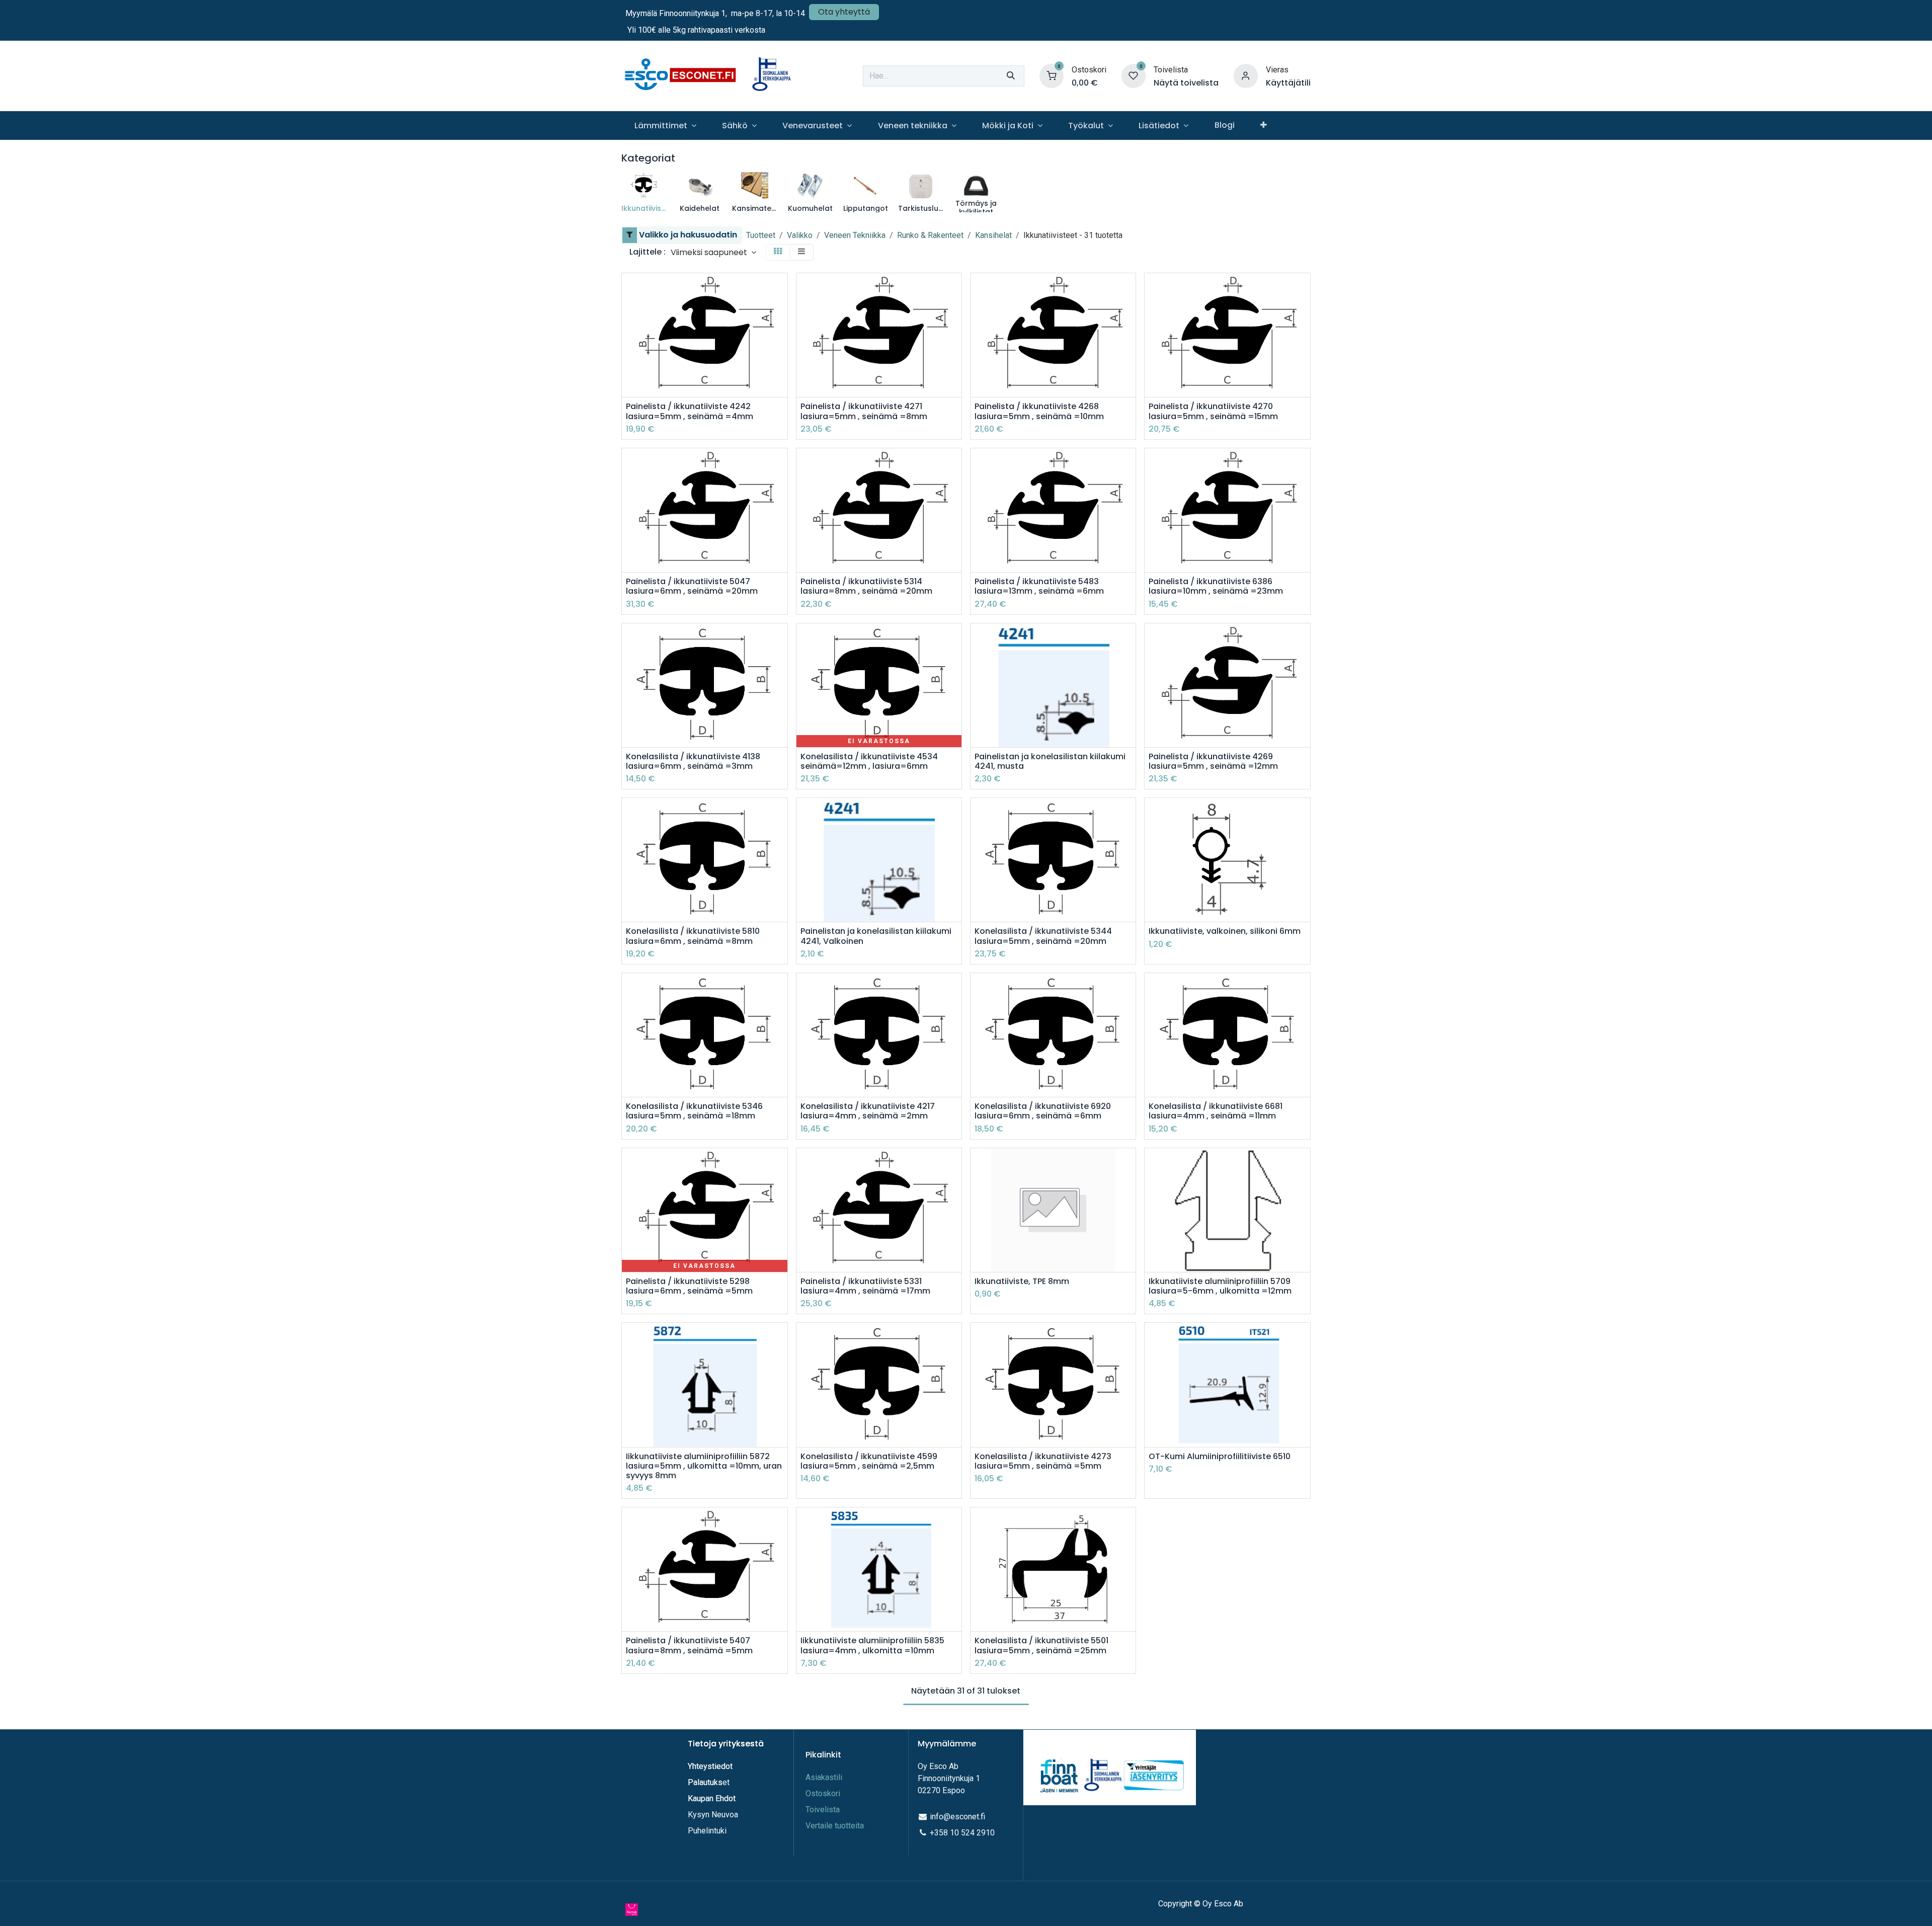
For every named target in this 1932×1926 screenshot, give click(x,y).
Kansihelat (993, 235)
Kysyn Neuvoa (713, 1815)
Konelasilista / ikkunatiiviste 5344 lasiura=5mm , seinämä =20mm (1043, 936)
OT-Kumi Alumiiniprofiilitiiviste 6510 (1220, 1456)
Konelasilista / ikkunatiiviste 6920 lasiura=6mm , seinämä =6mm (1043, 1111)
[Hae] (1011, 76)
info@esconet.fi (957, 1817)
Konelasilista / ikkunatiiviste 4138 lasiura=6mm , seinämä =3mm (693, 761)
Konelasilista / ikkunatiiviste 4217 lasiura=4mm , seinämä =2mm (868, 1111)
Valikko (800, 235)
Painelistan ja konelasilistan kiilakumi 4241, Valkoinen (876, 936)
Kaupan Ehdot (712, 1798)
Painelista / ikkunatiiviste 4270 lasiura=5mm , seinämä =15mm (1213, 411)
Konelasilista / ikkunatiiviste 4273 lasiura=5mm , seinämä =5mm (1043, 1461)
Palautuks (705, 1782)
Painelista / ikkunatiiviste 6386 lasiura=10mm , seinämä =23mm (1216, 586)
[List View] (801, 252)
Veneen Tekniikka (855, 235)
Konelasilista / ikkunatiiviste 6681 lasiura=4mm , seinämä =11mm (1216, 1111)
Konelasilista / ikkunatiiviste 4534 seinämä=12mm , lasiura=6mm (869, 761)
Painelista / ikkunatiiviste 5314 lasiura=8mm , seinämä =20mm (866, 586)
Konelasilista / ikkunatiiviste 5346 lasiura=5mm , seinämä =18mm (694, 1111)
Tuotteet (761, 235)
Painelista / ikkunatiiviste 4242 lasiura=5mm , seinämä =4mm (690, 411)
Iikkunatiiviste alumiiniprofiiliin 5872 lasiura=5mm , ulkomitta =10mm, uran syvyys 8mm (704, 1466)
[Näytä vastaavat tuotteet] (781, 357)
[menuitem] (665, 126)
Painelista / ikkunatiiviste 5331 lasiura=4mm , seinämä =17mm (865, 1286)
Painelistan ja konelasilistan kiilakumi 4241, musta (1050, 761)
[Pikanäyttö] (781, 290)
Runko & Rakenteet (930, 235)
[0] (1052, 75)
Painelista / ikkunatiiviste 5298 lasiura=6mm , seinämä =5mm (689, 1286)
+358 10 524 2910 (962, 1833)
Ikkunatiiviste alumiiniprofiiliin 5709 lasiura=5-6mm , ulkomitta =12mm (1220, 1286)
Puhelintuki (707, 1831)
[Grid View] (778, 252)
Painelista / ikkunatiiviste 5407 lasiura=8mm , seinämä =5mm (689, 1645)
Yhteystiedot (711, 1766)
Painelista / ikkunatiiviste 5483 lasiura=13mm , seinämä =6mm (1039, 586)
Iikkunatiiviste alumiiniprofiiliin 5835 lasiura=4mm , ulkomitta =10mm (872, 1645)
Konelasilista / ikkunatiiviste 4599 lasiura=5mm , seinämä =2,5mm (869, 1461)
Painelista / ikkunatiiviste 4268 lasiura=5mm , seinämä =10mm (1039, 411)
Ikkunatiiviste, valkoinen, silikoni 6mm (1225, 931)
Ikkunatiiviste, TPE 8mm (1022, 1281)
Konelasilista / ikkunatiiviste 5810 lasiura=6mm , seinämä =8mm (693, 936)
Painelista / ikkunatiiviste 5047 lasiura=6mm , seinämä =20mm (692, 586)
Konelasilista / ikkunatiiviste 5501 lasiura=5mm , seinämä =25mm (1041, 1645)
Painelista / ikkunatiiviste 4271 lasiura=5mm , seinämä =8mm (864, 411)
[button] (713, 252)
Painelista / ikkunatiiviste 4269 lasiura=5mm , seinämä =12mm (1213, 761)
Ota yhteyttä (844, 12)
